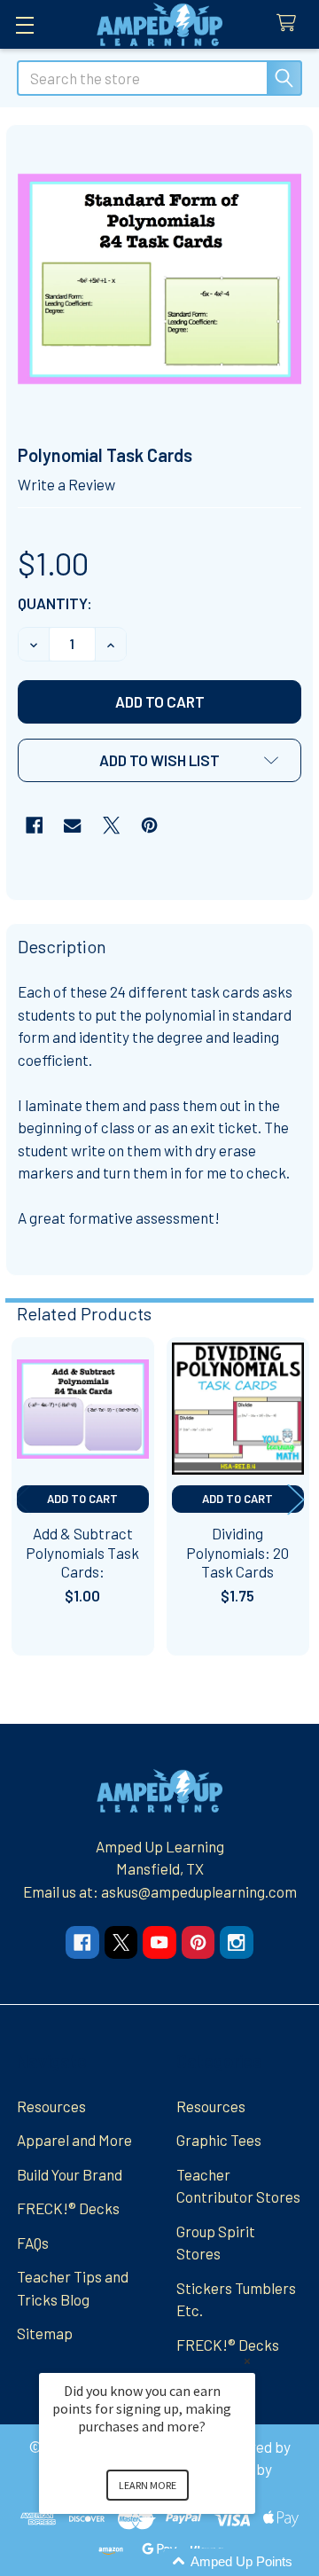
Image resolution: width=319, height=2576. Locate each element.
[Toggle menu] (24, 24)
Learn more (148, 2485)
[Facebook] (34, 825)
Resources (51, 2106)
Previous (23, 1499)
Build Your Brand (70, 2174)
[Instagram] (236, 1942)
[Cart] (291, 23)
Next (296, 1499)
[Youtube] (159, 1942)
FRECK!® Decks (68, 2208)
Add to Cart (82, 1499)
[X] (111, 825)
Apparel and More (74, 2140)
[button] (159, 760)
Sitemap (45, 2333)
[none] (160, 279)
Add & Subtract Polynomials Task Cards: (82, 1552)
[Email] (72, 825)
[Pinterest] (149, 825)
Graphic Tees (219, 2140)
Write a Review (66, 484)
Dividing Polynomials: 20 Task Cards (237, 1552)
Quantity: (55, 603)
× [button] (247, 2361)
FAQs (33, 2243)
